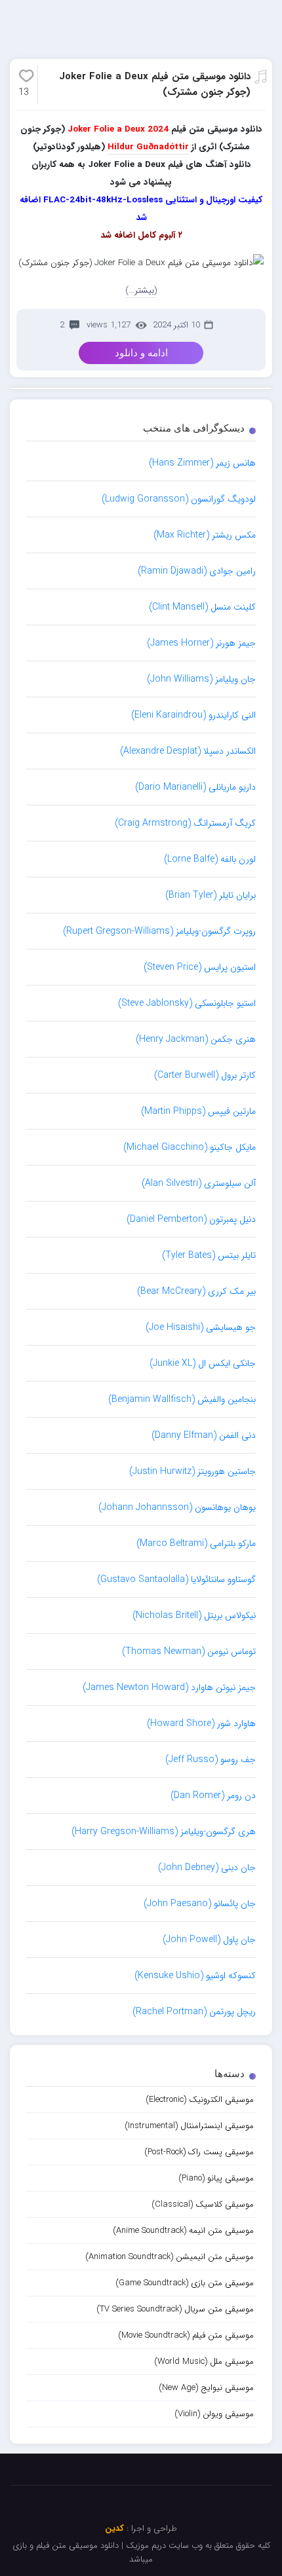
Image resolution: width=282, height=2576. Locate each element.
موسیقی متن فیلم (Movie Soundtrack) (186, 2335)
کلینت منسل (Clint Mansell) (202, 607)
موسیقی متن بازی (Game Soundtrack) (185, 2283)
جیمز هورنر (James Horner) (201, 643)
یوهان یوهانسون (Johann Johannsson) (177, 1507)
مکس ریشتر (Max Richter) (205, 535)
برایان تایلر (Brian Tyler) (211, 895)
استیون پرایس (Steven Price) (200, 967)
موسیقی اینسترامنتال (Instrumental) (189, 2126)
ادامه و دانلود (141, 353)
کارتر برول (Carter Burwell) (205, 1075)
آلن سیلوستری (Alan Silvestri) (199, 1183)
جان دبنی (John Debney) (207, 1868)
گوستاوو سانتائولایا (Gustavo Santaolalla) (176, 1579)
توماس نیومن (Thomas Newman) (189, 1651)
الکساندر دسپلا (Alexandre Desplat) (188, 751)
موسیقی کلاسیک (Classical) (203, 2204)
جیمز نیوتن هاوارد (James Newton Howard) (169, 1687)
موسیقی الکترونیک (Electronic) (200, 2100)
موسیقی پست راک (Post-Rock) (199, 2152)
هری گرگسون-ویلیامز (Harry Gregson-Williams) (164, 1831)
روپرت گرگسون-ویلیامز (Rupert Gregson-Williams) (159, 931)
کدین (114, 2529)
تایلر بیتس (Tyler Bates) (209, 1255)
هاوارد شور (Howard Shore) (201, 1723)
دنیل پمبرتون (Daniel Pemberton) (191, 1219)
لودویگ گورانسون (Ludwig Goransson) (179, 499)
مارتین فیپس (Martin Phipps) (198, 1111)
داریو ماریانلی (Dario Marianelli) (195, 787)
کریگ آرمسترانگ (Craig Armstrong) (185, 823)
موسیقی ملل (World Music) (204, 2362)
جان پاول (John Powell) (209, 1940)
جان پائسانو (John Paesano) (200, 1904)
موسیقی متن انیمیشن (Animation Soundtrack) (170, 2257)
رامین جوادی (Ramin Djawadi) (197, 571)
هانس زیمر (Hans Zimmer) (202, 463)
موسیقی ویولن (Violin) (214, 2414)
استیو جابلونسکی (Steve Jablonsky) (187, 1003)
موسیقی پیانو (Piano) (216, 2178)
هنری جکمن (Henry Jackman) (196, 1039)
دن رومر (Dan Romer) (213, 1795)
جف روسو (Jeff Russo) (211, 1759)
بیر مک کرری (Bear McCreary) (196, 1291)
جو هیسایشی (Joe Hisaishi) (201, 1327)
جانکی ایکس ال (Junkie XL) (203, 1363)
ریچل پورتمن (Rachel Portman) (194, 2012)
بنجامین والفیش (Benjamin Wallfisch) (182, 1399)
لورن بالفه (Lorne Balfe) (210, 859)
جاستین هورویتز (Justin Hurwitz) (192, 1471)
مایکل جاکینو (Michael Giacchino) (190, 1147)
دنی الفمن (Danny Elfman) (204, 1435)
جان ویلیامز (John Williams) (201, 679)
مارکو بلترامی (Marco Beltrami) (196, 1543)
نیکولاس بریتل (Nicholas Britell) (194, 1615)
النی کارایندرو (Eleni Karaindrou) (193, 715)
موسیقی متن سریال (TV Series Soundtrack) (175, 2309)
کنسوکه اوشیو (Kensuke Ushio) (195, 1976)
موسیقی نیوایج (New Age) (206, 2388)
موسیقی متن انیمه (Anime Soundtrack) (183, 2231)
